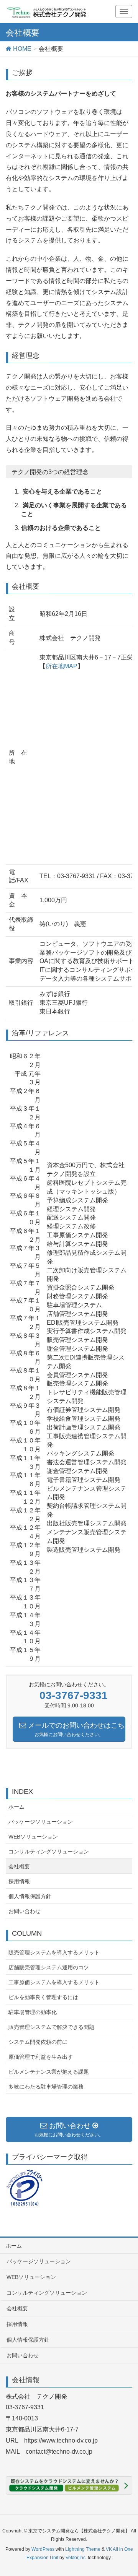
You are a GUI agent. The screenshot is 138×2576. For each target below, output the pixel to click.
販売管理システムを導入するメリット (54, 1952)
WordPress (43, 2549)
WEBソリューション (33, 1837)
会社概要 (19, 1866)
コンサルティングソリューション (49, 1852)
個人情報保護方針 (30, 1896)
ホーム (16, 1807)
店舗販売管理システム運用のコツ (49, 1967)
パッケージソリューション (41, 1822)
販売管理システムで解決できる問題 (51, 2027)
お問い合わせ (25, 1911)
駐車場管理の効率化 (33, 2012)
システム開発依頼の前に (38, 2042)
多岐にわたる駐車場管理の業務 (46, 2087)
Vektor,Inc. (76, 2558)
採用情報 (19, 1881)
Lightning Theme (83, 2549)
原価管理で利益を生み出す (41, 2057)
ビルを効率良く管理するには (43, 1997)
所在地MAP (62, 666)
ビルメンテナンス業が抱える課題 (49, 2072)
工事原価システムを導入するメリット (54, 1982)
